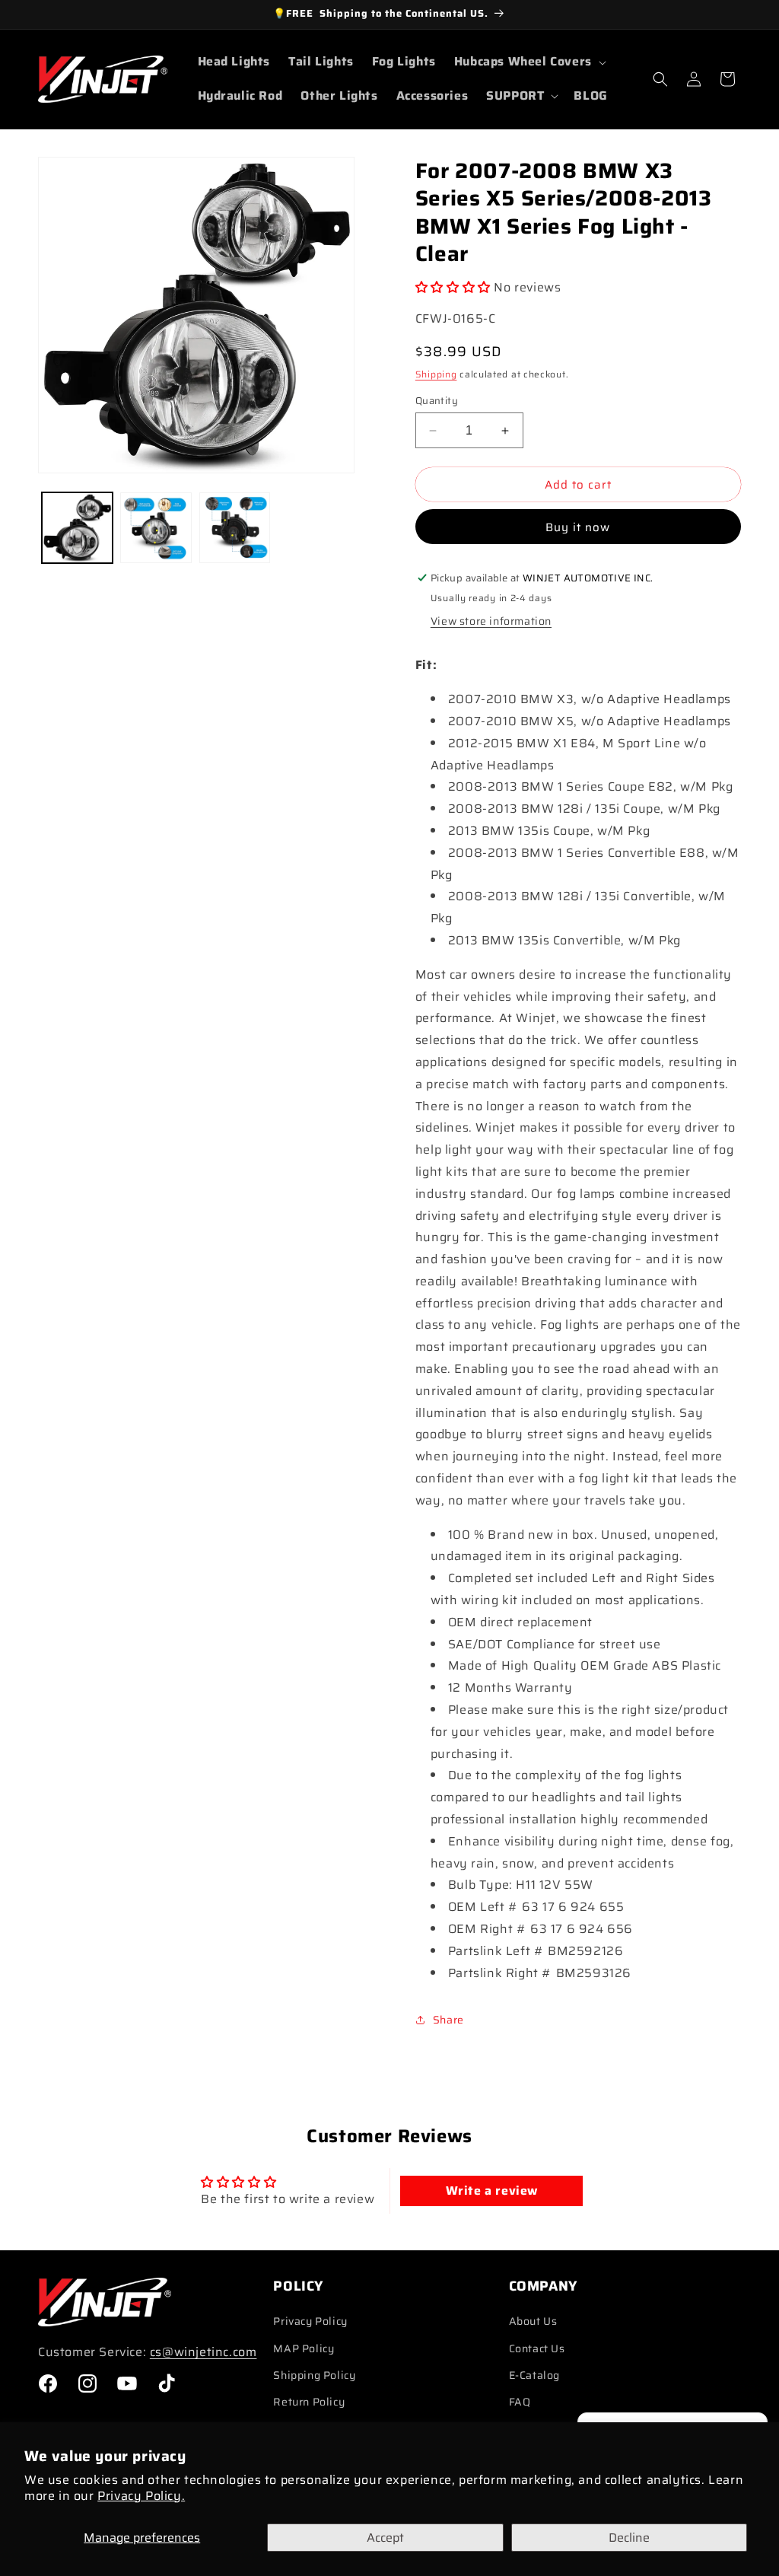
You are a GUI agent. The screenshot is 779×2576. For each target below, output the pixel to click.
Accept (385, 2538)
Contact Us (537, 2348)
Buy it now (578, 527)
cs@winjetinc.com (203, 2352)
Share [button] (448, 2020)
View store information (491, 621)
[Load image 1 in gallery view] (77, 528)
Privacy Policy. (141, 2496)
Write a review (492, 2191)
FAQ (520, 2402)
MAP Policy (304, 2348)
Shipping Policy (314, 2375)
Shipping (436, 374)
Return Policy (309, 2402)
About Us (533, 2321)
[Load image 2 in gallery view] (156, 528)
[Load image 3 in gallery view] (235, 528)
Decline (629, 2538)
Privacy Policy (310, 2321)
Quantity (437, 401)
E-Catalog (534, 2375)
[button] (529, 62)
